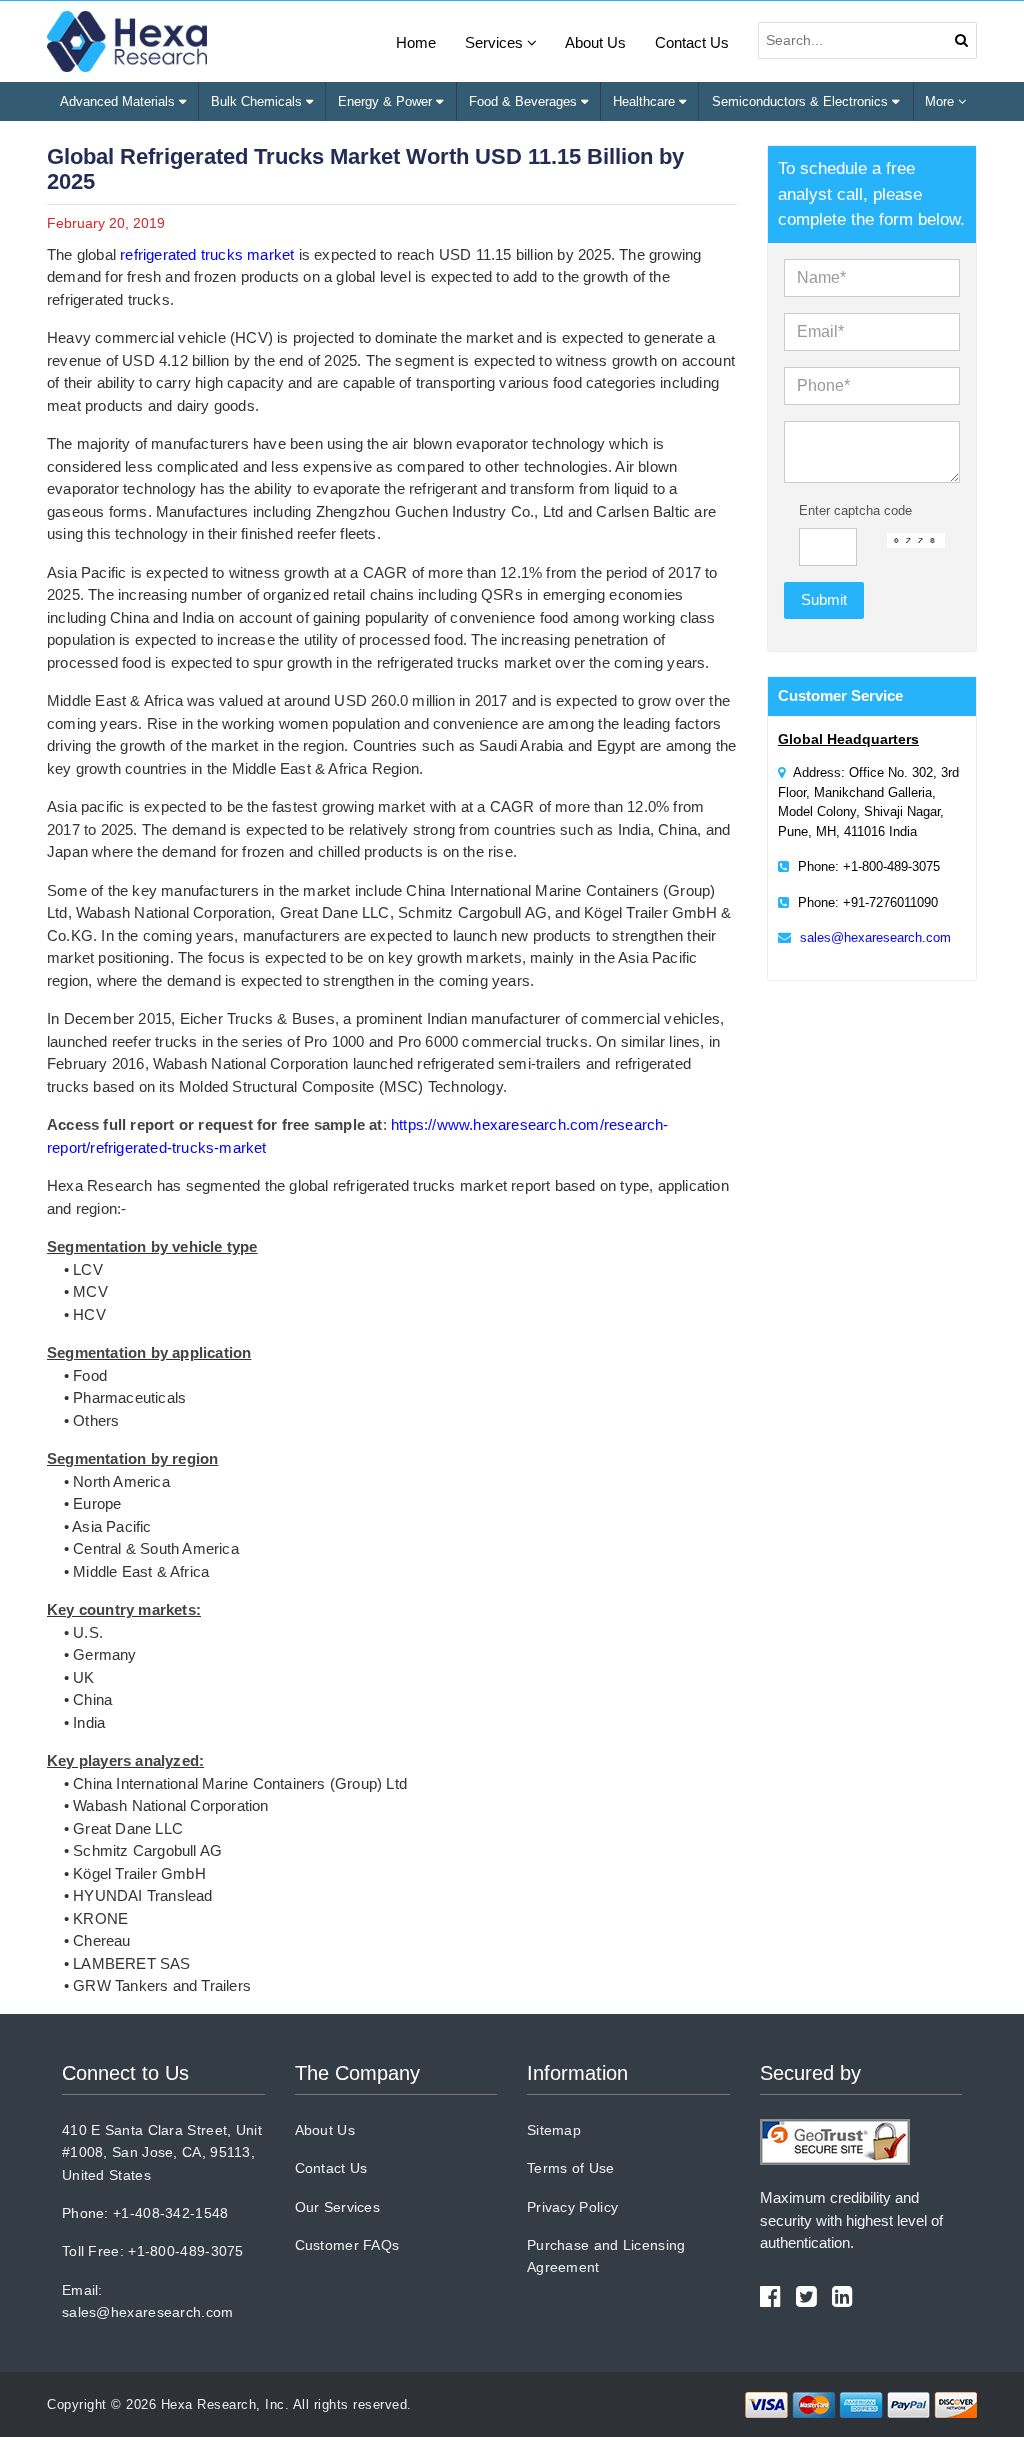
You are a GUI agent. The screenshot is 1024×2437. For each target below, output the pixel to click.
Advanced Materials (119, 101)
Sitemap (554, 2130)
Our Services (338, 2207)
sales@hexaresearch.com (875, 937)
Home (416, 42)
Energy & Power (387, 101)
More (941, 101)
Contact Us (692, 42)
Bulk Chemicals (258, 101)
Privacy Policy (572, 2207)
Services (496, 42)
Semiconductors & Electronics (802, 101)
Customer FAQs (347, 2245)
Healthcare (646, 101)
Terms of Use (571, 2168)
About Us (595, 42)
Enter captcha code (855, 510)
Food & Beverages (525, 101)
